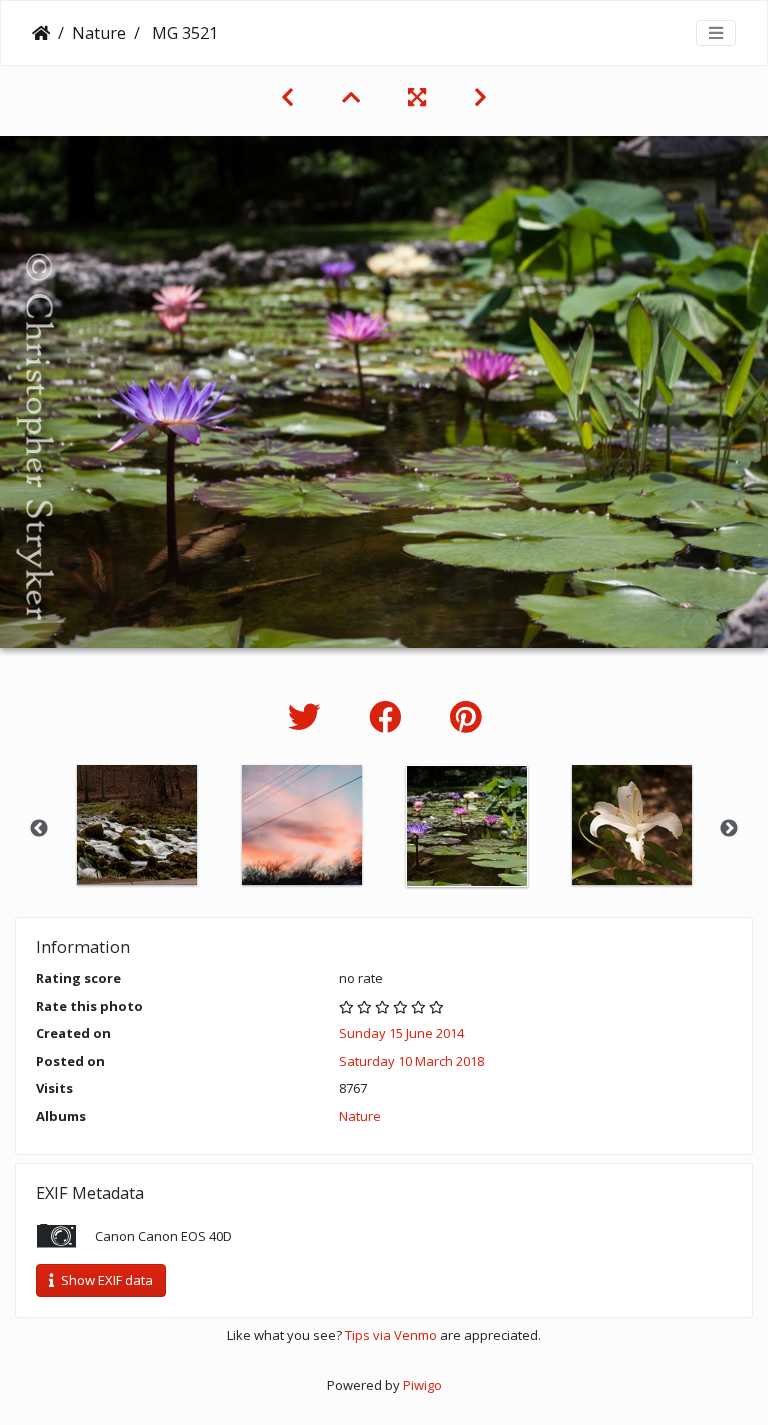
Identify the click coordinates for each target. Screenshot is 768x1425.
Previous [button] (39, 829)
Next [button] (729, 829)
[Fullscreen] (417, 97)
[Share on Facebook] (389, 716)
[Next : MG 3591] (480, 97)
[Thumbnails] (351, 97)
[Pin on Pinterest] (465, 716)
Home (41, 33)
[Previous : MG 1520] (287, 97)
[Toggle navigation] (716, 33)
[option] (136, 825)
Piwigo (422, 1385)
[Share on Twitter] (308, 716)
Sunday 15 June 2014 (401, 1033)
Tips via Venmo (391, 1335)
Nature (99, 33)
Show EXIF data (105, 1280)
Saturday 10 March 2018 (411, 1061)
